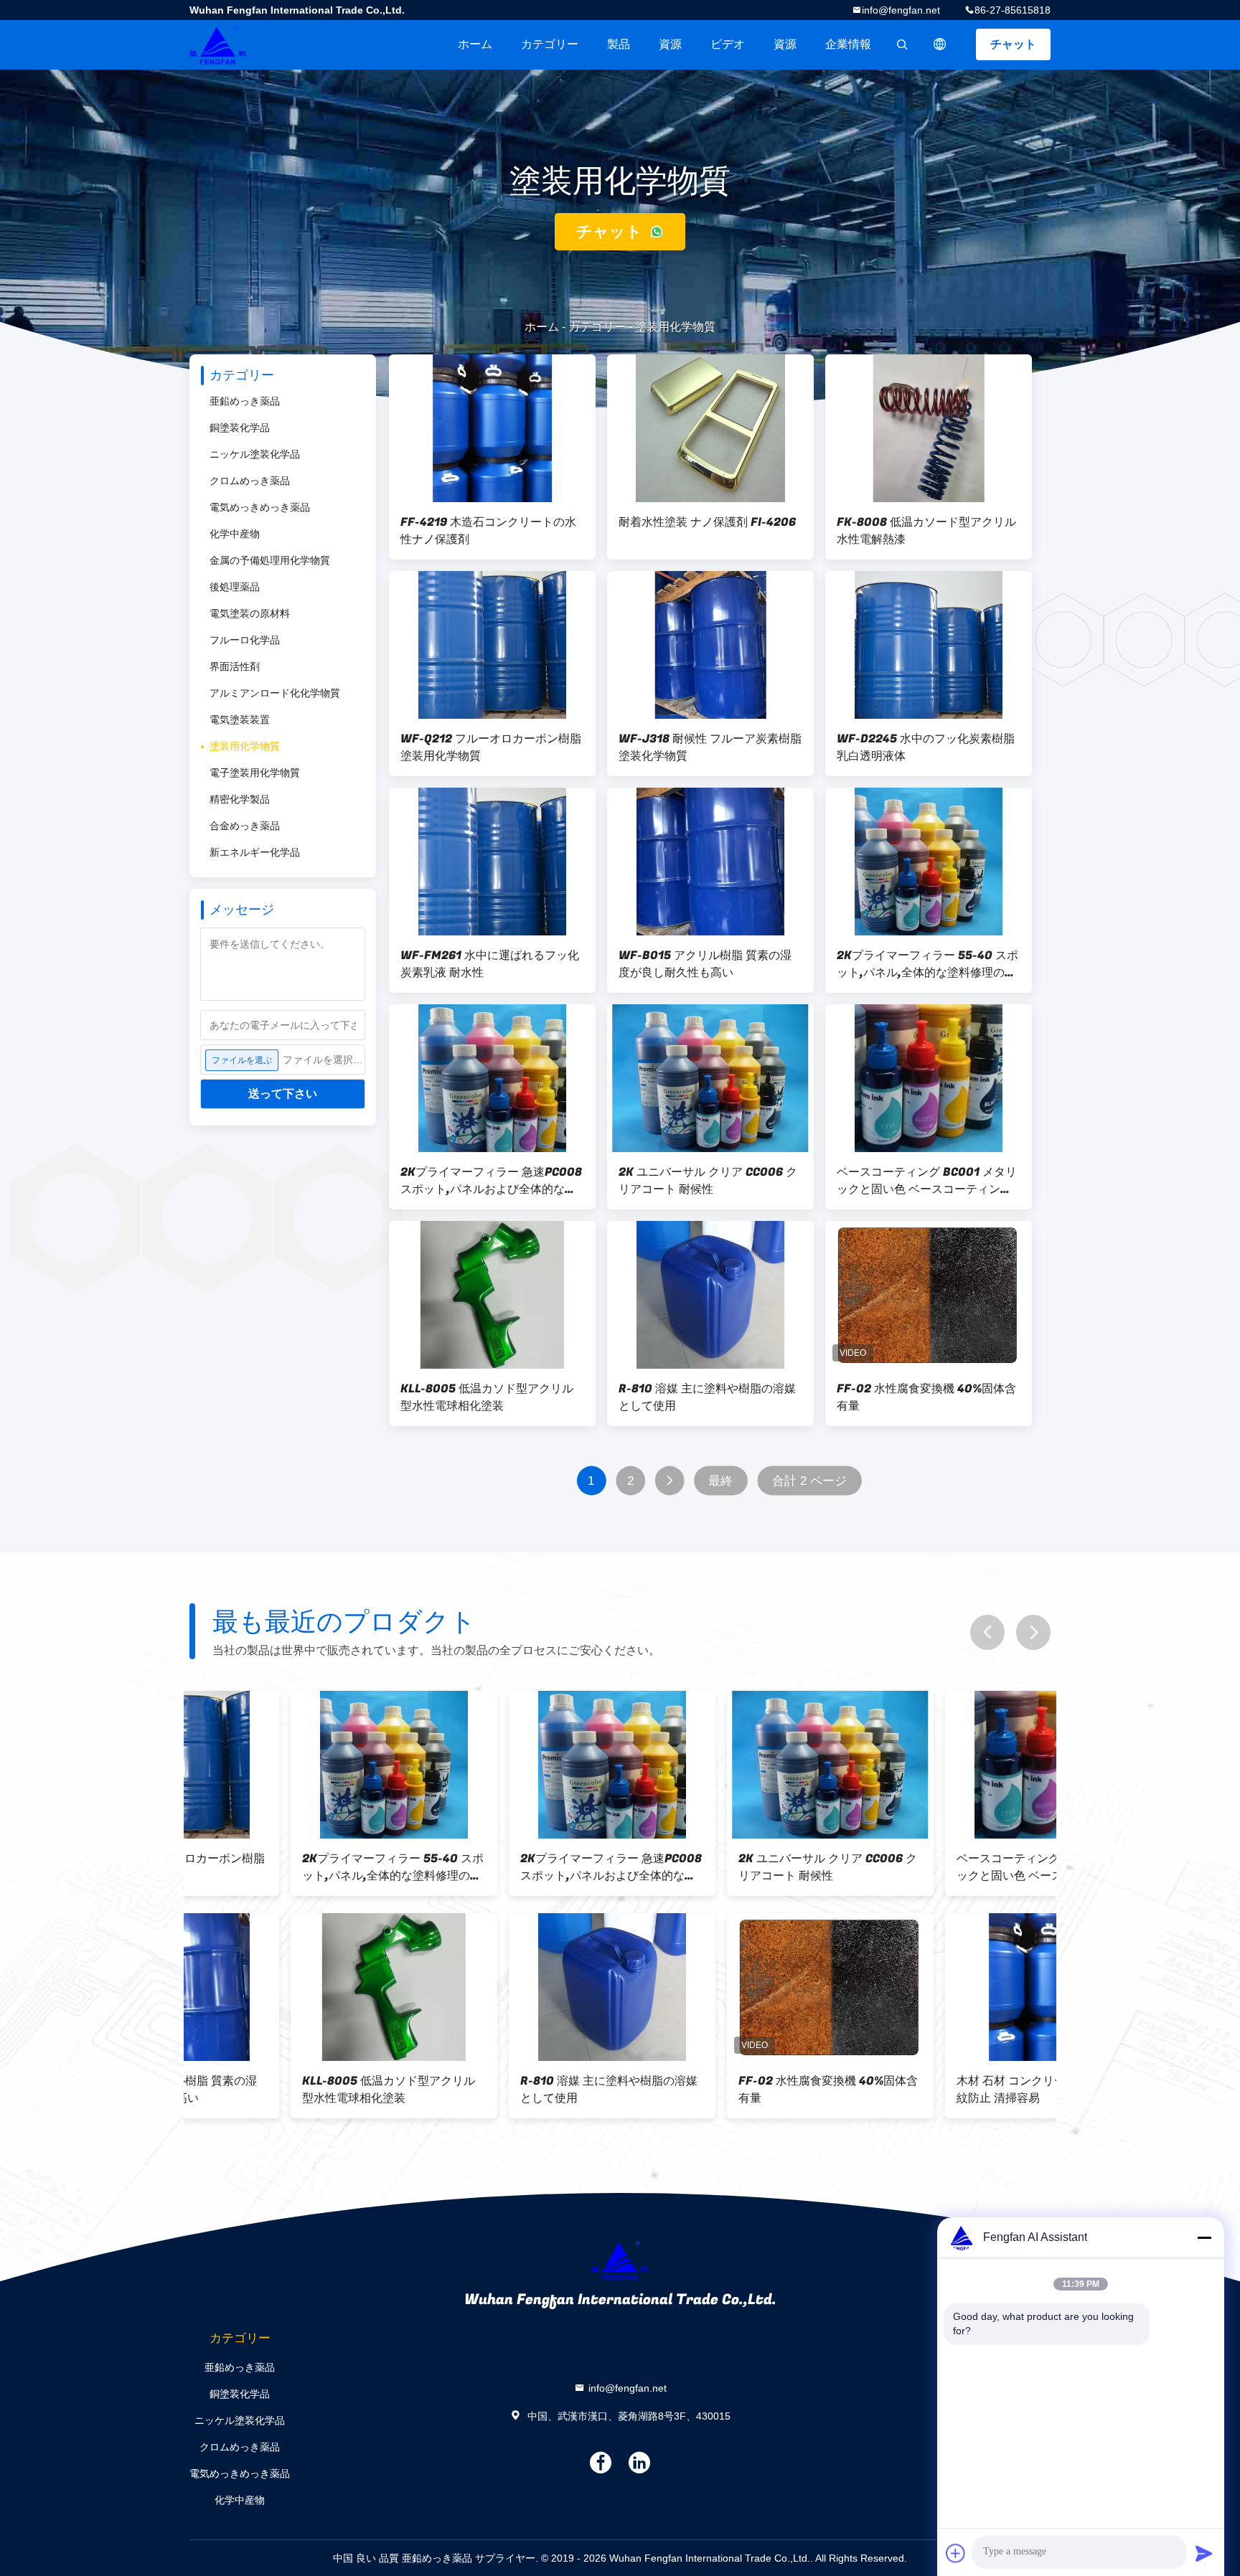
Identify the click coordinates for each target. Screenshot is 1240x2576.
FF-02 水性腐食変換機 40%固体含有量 (926, 1397)
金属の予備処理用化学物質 (270, 560)
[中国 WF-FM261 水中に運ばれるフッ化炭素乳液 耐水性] (492, 862)
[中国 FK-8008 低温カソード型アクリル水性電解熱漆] (929, 428)
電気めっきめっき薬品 (260, 507)
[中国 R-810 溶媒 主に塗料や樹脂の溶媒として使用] (710, 1295)
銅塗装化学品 (240, 428)
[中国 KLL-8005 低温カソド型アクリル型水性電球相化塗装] (492, 1295)
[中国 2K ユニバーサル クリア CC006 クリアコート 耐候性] (710, 1078)
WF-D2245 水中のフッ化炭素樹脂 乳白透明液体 (926, 747)
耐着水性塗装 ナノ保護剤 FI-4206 (707, 522)
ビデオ (728, 44)
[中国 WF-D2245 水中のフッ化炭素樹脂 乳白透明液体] (929, 645)
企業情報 (848, 44)
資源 (670, 44)
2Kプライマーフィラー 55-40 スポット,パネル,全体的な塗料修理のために (927, 964)
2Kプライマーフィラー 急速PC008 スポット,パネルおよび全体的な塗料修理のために (491, 1181)
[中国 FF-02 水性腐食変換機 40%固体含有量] (929, 1295)
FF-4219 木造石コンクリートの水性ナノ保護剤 (488, 531)
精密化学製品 (240, 799)
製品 (619, 44)
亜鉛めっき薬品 (245, 401)
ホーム (475, 44)
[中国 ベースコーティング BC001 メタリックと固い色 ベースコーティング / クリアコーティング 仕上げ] (929, 1078)
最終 (720, 1481)
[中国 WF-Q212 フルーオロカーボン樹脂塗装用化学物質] (492, 645)
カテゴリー (550, 44)
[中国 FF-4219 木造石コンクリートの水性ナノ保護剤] (492, 428)
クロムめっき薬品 (250, 481)
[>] (669, 1481)
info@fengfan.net (901, 10)
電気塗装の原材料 (250, 613)
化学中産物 (235, 534)
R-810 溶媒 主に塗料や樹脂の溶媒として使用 (707, 1397)
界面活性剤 (235, 666)
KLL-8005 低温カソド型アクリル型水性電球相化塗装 (487, 1397)
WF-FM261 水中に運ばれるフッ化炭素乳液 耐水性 (490, 964)
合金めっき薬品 (245, 826)
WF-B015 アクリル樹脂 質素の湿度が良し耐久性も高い (705, 964)
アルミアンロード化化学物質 (275, 693)
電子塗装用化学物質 (255, 773)
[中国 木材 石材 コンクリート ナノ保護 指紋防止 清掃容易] (947, 1987)
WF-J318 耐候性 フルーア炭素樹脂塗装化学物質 (710, 747)
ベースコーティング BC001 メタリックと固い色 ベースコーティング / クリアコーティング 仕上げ (927, 1181)
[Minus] (1204, 2237)
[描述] (940, 44)
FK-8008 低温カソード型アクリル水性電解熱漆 (926, 531)
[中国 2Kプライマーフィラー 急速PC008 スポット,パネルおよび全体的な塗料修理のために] (492, 1078)
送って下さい (283, 1094)
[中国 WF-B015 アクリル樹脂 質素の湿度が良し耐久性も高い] (710, 862)
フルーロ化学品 (245, 640)
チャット (1013, 44)
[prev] (987, 1632)
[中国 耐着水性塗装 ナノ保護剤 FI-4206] (710, 428)
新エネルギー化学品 (255, 852)
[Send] (1204, 2553)
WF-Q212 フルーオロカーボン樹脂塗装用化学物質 (491, 747)
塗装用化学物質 (245, 746)
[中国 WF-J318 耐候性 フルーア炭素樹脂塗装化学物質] (710, 645)
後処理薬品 (235, 587)
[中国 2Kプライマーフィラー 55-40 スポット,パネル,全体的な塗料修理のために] (929, 862)
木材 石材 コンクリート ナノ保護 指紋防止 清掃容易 (947, 2090)
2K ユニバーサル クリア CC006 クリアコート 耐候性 (708, 1181)
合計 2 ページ (810, 1481)
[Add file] (956, 2553)
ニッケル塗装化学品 (255, 454)
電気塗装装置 (240, 720)
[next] (1033, 1632)
